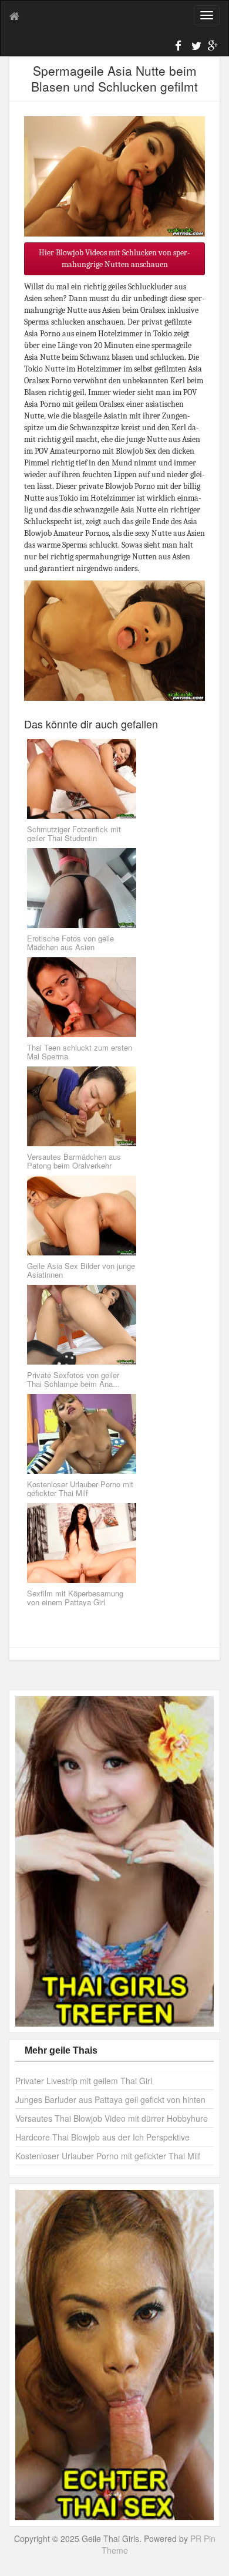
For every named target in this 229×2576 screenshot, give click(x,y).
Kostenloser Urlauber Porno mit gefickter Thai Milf (108, 2156)
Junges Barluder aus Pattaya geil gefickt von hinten (110, 2099)
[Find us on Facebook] (179, 48)
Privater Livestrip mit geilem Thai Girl (84, 2081)
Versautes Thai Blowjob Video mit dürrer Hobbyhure (112, 2118)
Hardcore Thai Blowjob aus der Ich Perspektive (102, 2137)
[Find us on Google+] (211, 48)
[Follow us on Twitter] (195, 48)
